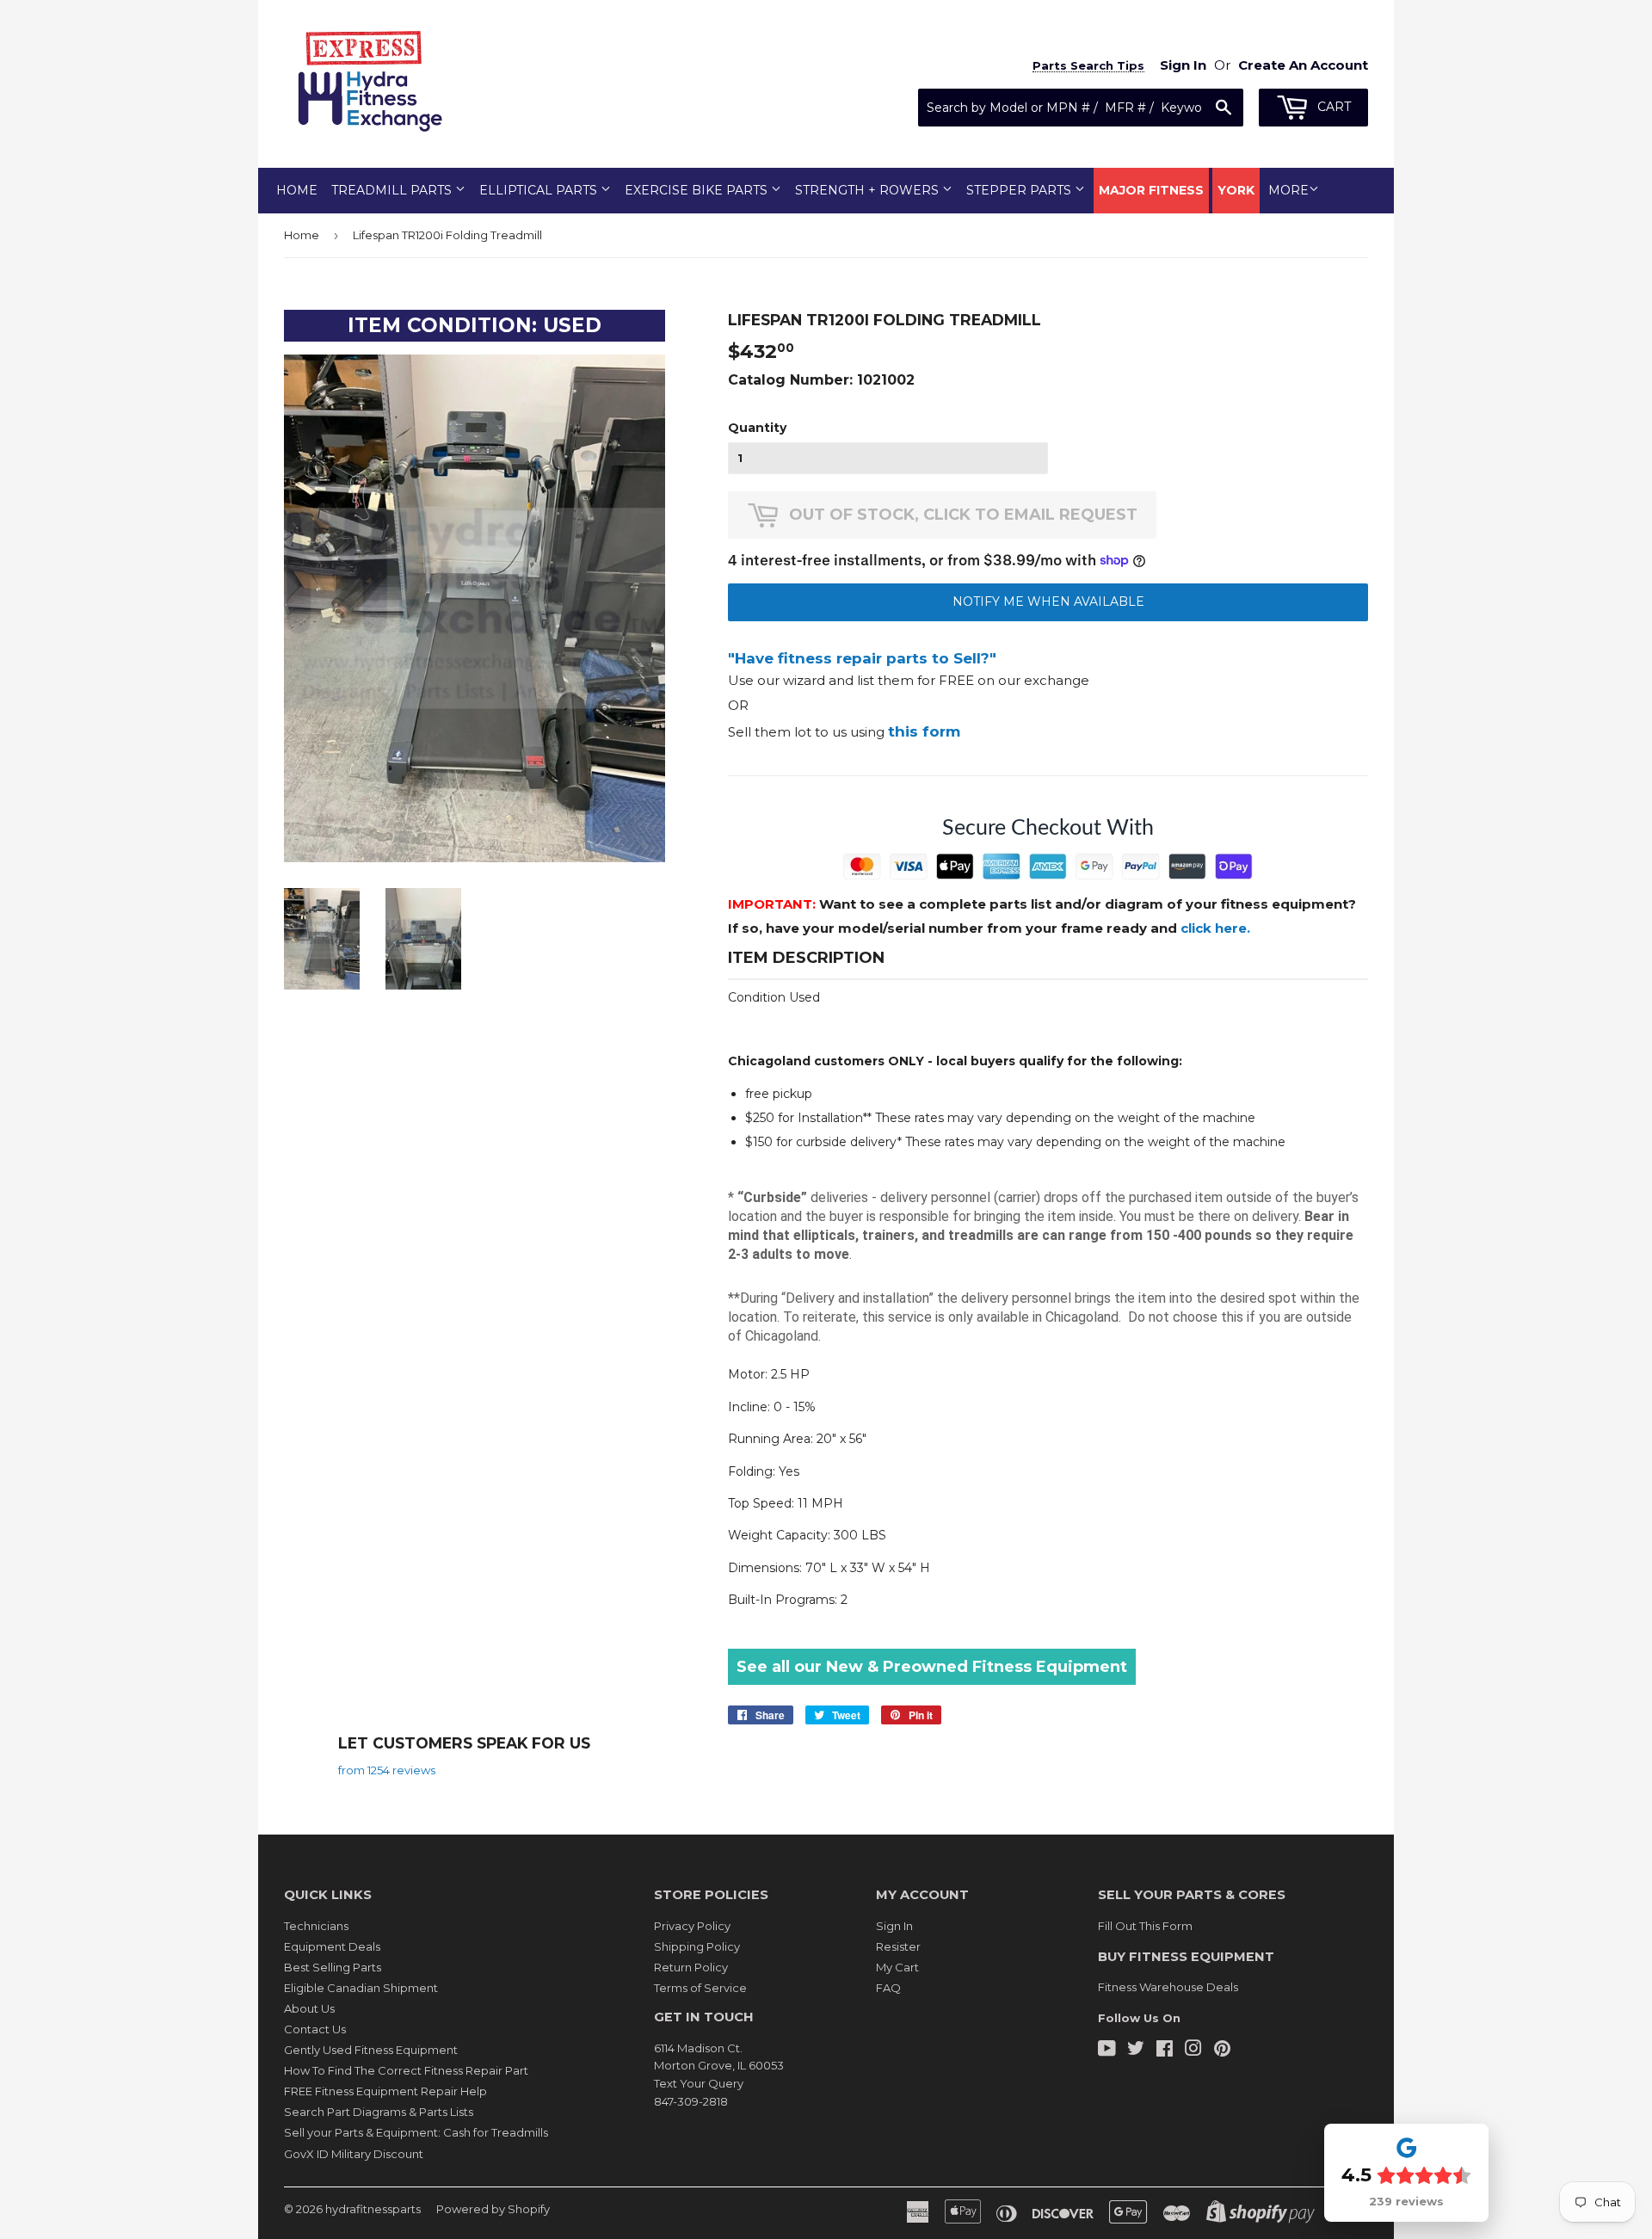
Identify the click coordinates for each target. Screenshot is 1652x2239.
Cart (1332, 107)
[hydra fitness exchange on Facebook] (1165, 2051)
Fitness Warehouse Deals (1168, 1987)
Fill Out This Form (1145, 1926)
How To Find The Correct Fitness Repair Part (406, 2070)
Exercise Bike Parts (698, 190)
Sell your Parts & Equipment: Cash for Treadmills (416, 2132)
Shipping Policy (697, 1946)
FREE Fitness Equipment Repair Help (385, 2091)
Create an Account (1303, 65)
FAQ (888, 1988)
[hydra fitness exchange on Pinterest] (1222, 2051)
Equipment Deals (332, 1946)
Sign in (1183, 65)
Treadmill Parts (393, 190)
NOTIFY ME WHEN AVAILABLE (1048, 601)
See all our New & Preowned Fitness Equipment (932, 1667)
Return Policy (691, 1967)
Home (297, 190)
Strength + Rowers (869, 190)
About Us (309, 2008)
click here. (1215, 928)
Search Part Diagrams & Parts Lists (379, 2112)
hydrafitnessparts (373, 2209)
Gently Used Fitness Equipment (371, 2050)
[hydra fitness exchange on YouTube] (1107, 2051)
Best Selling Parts (333, 1967)
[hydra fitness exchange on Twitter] (1136, 2051)
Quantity (757, 428)
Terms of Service (700, 1988)
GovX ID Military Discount (354, 2154)
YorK (1236, 190)
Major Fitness (1151, 190)
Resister (898, 1946)
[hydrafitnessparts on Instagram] (1193, 2051)
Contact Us (315, 2029)
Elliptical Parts (540, 190)
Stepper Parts (1020, 190)
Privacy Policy (692, 1926)
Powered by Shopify (493, 2209)
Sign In (894, 1926)
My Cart (897, 1967)
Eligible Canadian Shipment (361, 1988)
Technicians (316, 1926)
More (1288, 190)
